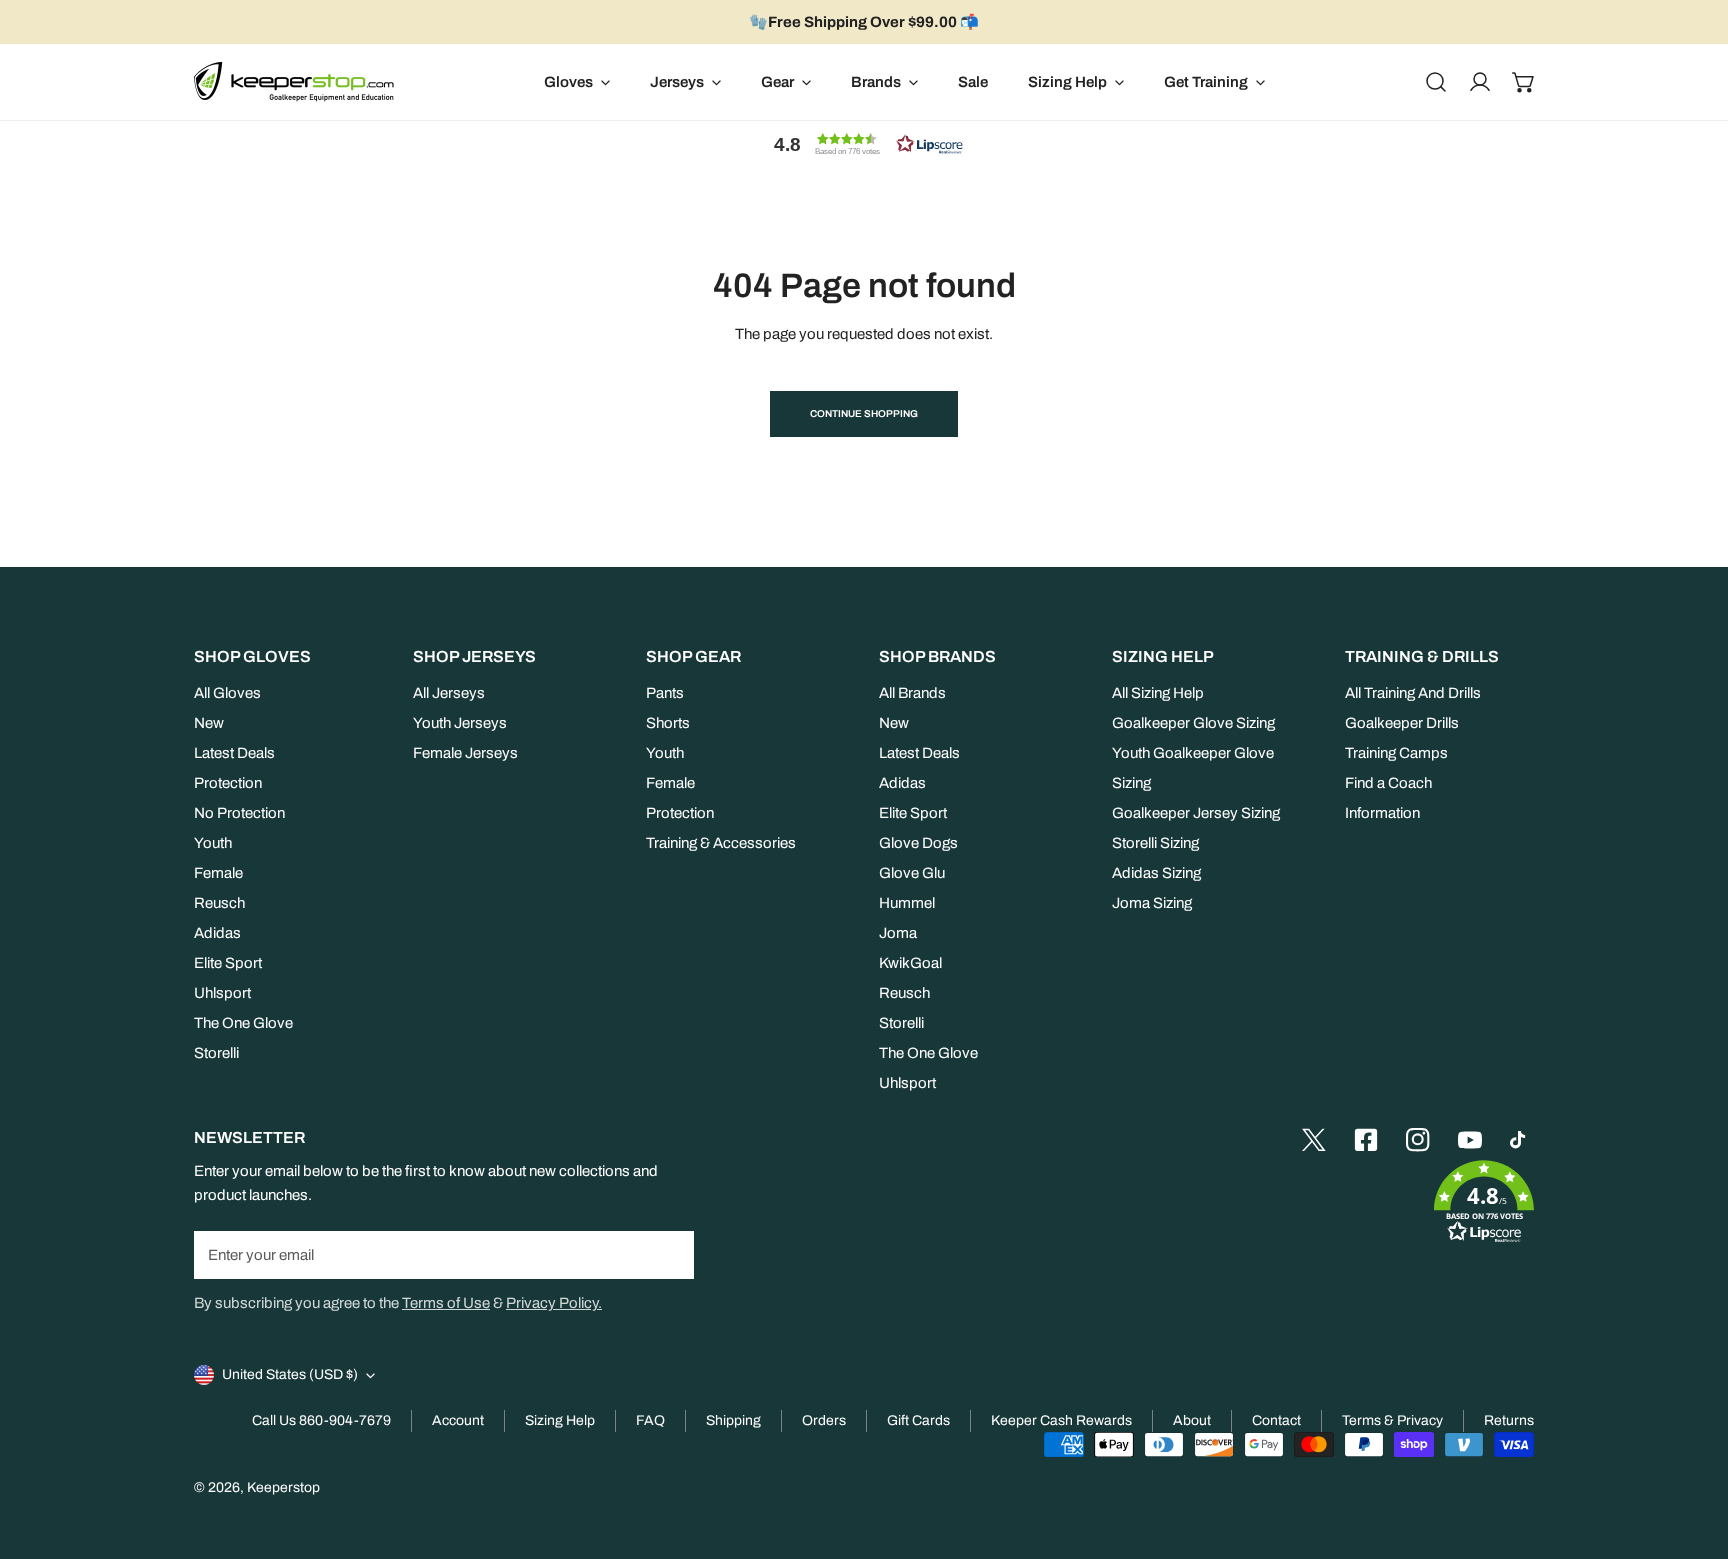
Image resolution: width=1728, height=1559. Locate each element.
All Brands (912, 693)
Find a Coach (1388, 783)
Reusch (219, 903)
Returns (1509, 1420)
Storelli (216, 1053)
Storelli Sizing (1155, 843)
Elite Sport (228, 963)
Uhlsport (222, 993)
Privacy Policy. (554, 1303)
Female (218, 873)
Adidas (217, 933)
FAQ (650, 1420)
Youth (213, 843)
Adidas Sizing (1156, 873)
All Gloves (227, 693)
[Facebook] (1366, 1140)
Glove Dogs (918, 843)
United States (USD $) (290, 1374)
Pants (665, 693)
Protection (228, 783)
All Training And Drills (1413, 693)
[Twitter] (1314, 1140)
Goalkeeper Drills (1402, 723)
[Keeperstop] (294, 82)
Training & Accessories (721, 843)
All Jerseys (449, 693)
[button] (1524, 82)
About (1192, 1420)
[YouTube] (1470, 1140)
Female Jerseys (465, 753)
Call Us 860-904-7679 (321, 1420)
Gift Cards (918, 1420)
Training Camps (1396, 753)
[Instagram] (1418, 1140)
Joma (898, 933)
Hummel (907, 903)
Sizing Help (560, 1420)
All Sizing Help (1158, 693)
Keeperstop (283, 1487)
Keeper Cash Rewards (1061, 1420)
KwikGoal (910, 963)
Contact (1276, 1420)
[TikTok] (1522, 1140)
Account (458, 1420)
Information (1382, 813)
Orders (824, 1420)
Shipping (733, 1420)
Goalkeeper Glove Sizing (1193, 723)
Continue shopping (864, 413)
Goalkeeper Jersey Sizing (1196, 813)
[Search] (1436, 82)
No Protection (239, 813)
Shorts (668, 723)
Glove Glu (912, 873)
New (209, 723)
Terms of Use (446, 1303)
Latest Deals (234, 753)
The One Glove (243, 1023)
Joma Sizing (1152, 903)
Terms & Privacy (1392, 1420)
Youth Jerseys (460, 723)
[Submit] (668, 1254)
